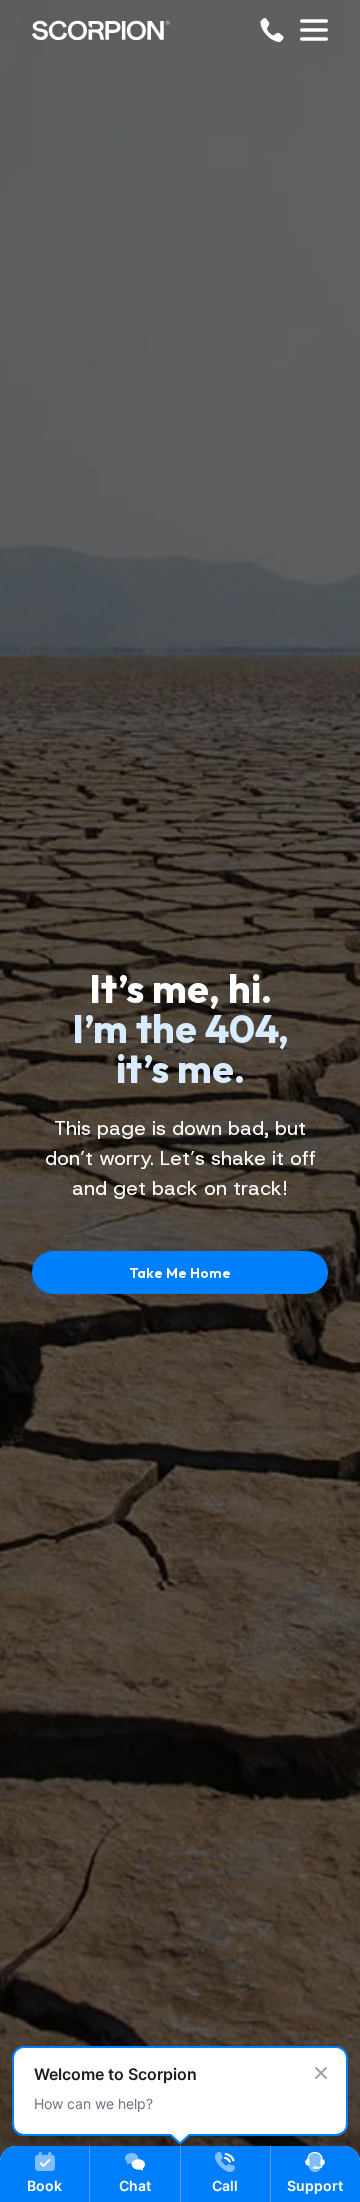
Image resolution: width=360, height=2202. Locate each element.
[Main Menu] (314, 30)
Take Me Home (180, 1273)
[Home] (101, 30)
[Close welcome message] (321, 2073)
